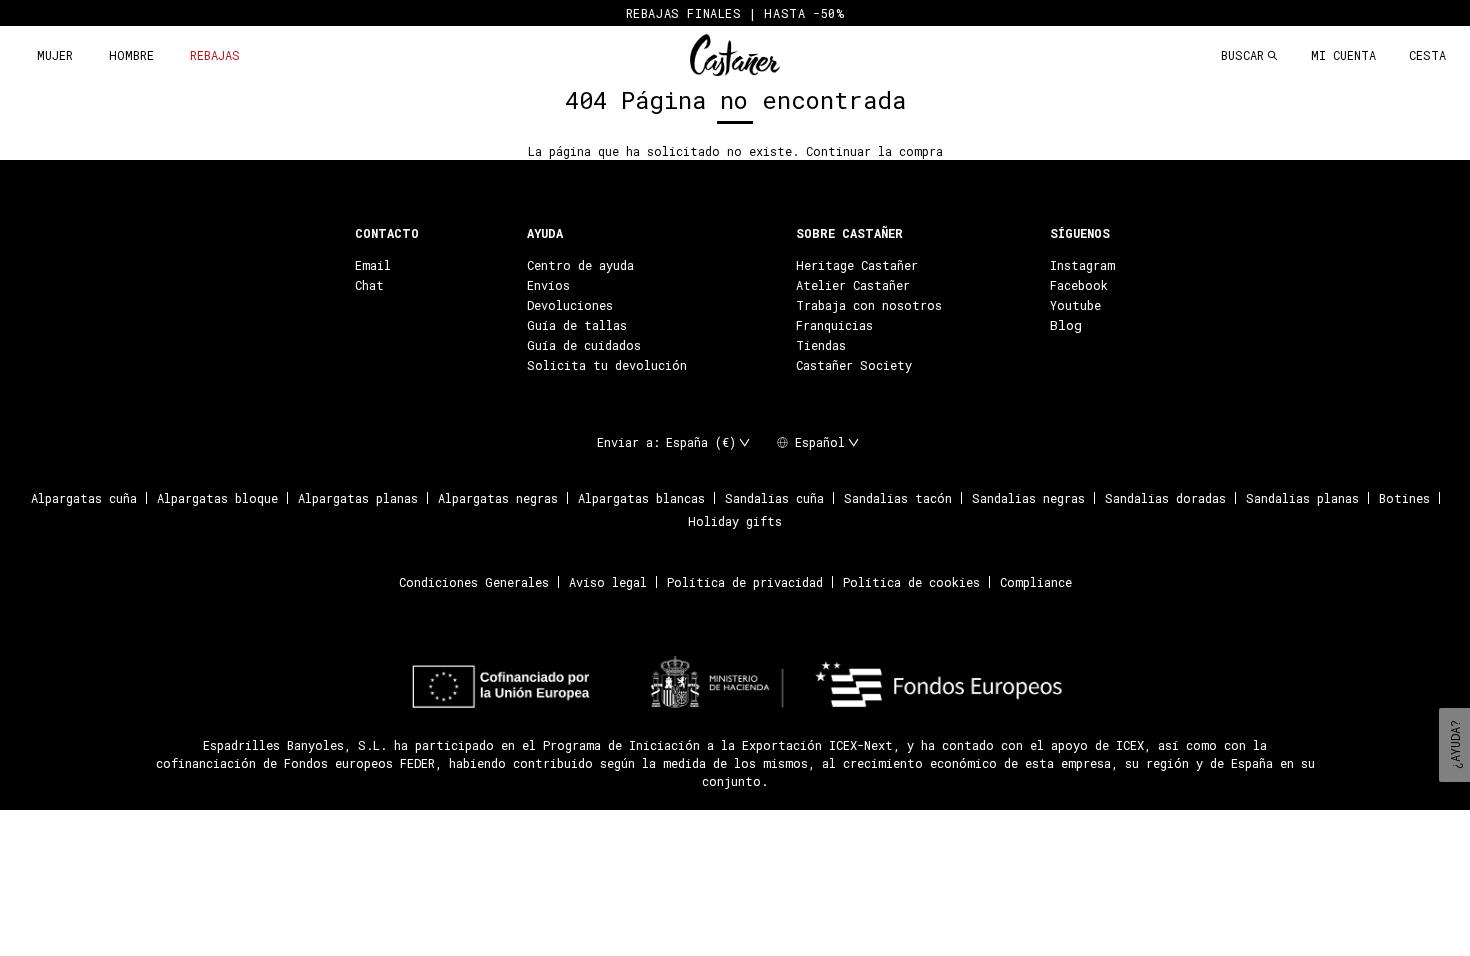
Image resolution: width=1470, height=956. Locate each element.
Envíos (548, 285)
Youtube (1075, 305)
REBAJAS (215, 55)
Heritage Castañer (857, 265)
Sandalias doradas (1165, 498)
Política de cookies (911, 582)
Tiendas (821, 345)
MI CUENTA (1343, 55)
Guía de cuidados (584, 345)
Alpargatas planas (358, 498)
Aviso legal (608, 582)
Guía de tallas (577, 325)
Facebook (1079, 285)
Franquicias (834, 325)
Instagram (1082, 265)
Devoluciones (570, 305)
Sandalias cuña (774, 498)
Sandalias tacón (898, 498)
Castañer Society (854, 365)
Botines (1404, 498)
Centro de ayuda (580, 265)
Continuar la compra (874, 151)
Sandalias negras (1028, 498)
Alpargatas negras (498, 498)
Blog (1066, 325)
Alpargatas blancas (641, 498)
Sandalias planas (1302, 498)
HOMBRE (131, 55)
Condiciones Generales (474, 582)
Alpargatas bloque (217, 498)
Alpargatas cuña (84, 498)
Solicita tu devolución (607, 365)
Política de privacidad (745, 582)
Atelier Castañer (853, 285)
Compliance (1036, 582)
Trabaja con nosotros (869, 305)
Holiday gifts (735, 521)
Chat (369, 285)
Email (373, 265)
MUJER (55, 55)
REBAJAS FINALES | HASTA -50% (735, 13)
